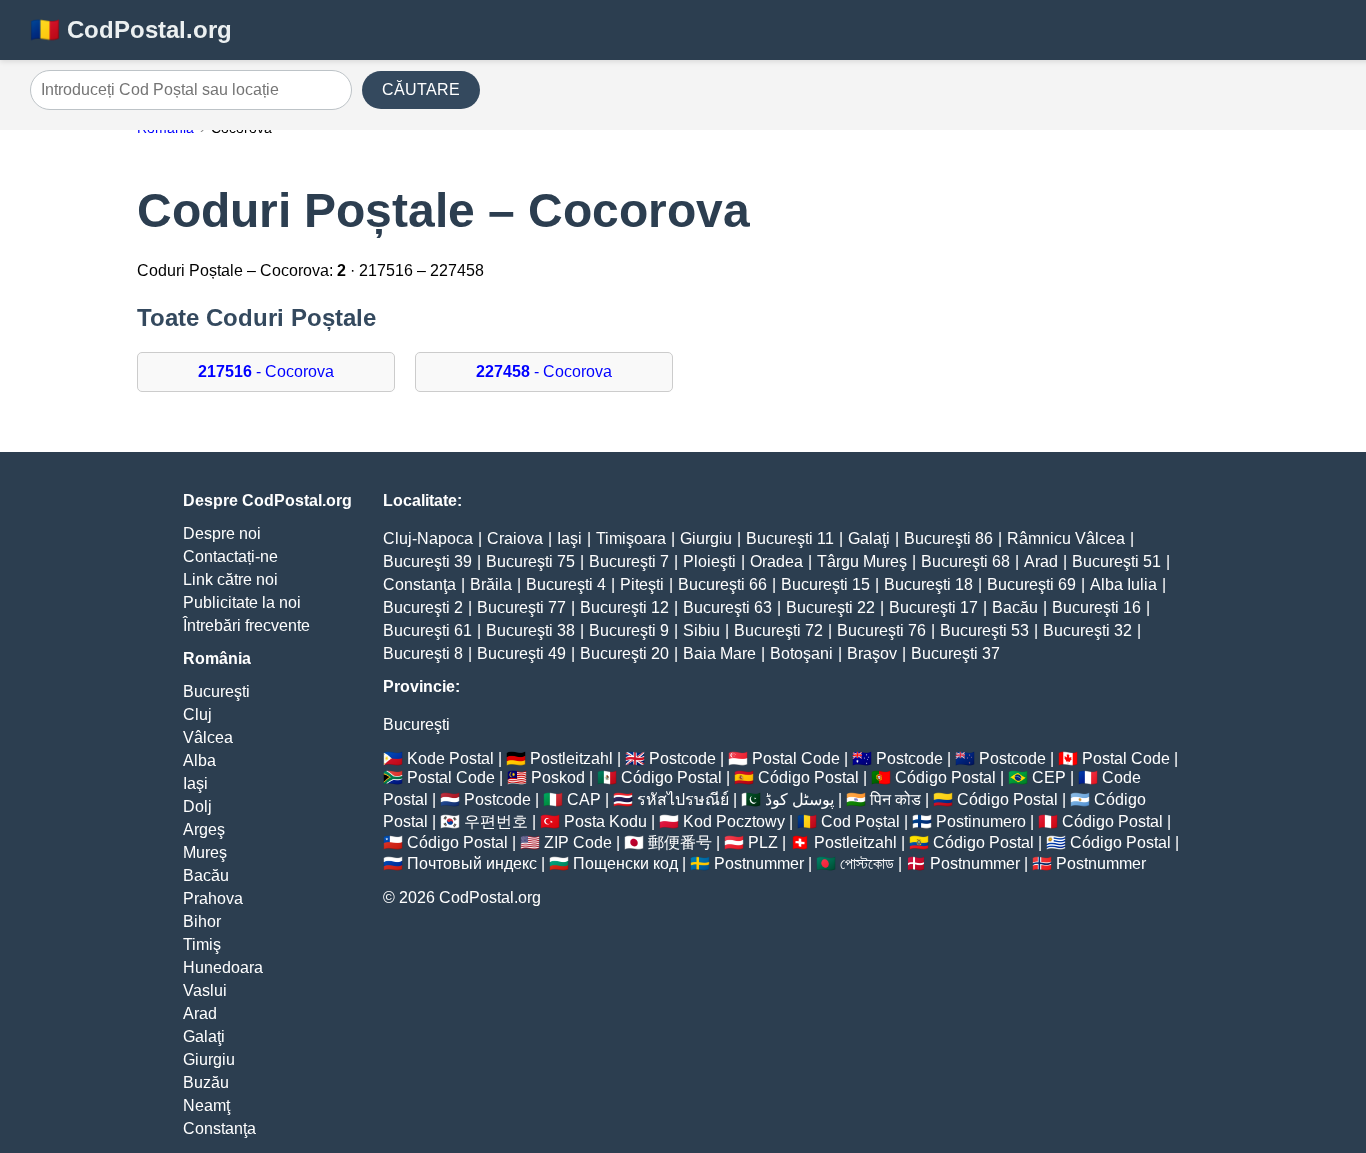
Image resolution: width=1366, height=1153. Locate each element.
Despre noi (222, 533)
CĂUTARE (421, 89)
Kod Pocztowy (734, 821)
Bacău (206, 875)
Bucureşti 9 (629, 630)
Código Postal (671, 777)
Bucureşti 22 (830, 607)
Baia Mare (719, 653)
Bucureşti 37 (955, 653)
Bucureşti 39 (427, 561)
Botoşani (801, 653)
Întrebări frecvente (246, 625)
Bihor (202, 921)
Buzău (206, 1082)
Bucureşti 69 (1031, 584)
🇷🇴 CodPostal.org (131, 29)
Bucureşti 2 (423, 607)
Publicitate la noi (242, 602)
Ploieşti (709, 561)
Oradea (776, 561)
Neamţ (206, 1105)
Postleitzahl (571, 758)
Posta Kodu (605, 821)
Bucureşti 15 (825, 584)
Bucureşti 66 (722, 584)
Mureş (205, 852)
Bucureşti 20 (624, 653)
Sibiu (701, 630)
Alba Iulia (1123, 584)
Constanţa (219, 1128)
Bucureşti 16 (1096, 607)
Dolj (197, 806)
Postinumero (981, 821)
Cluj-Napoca (428, 538)
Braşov (872, 653)
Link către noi (230, 579)
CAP (584, 799)
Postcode (682, 758)
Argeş (204, 829)
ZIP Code (578, 842)
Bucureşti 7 (629, 561)
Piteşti (642, 584)
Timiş (202, 944)
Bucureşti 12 (624, 607)
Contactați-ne (230, 556)
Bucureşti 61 (427, 630)
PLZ (763, 842)
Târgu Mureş (862, 561)
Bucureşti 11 (790, 538)
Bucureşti (216, 691)
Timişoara (631, 538)
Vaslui (205, 990)
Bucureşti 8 (423, 653)
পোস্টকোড (867, 863)
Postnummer (759, 863)
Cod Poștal (860, 821)
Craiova (515, 538)
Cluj (197, 714)
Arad (200, 1013)
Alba (199, 760)
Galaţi (204, 1036)
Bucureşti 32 (1087, 630)
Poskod (558, 777)
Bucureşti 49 (521, 653)
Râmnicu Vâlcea (1066, 538)
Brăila (491, 584)
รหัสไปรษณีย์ (683, 799)
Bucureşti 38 (530, 630)
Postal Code (796, 758)
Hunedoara (223, 967)
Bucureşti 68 (965, 561)
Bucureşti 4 (566, 584)
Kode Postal (450, 758)
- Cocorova (266, 371)
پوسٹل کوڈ (799, 799)
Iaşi (195, 783)
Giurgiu (209, 1059)
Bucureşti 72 (778, 630)
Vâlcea (208, 737)
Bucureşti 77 (521, 607)
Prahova (213, 898)
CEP (1049, 777)
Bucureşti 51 (1116, 561)
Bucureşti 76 (881, 630)
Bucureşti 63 (727, 607)
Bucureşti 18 (928, 584)
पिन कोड (895, 799)
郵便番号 (680, 842)
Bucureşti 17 (933, 607)
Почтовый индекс (472, 863)
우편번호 (496, 821)
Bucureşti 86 (948, 538)
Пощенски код (625, 863)
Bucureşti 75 (530, 561)
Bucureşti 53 (984, 630)
